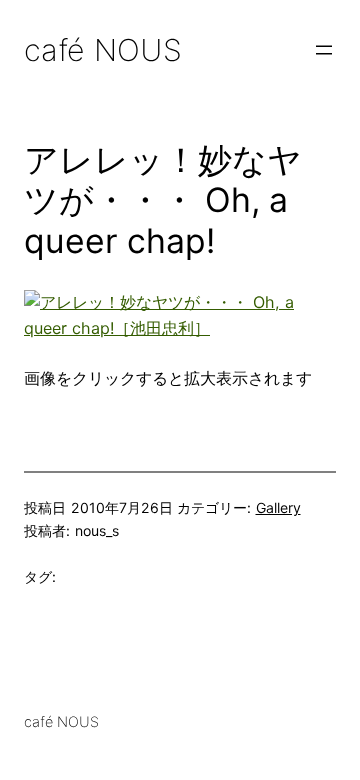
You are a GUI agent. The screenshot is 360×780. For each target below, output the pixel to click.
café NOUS (103, 50)
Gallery (278, 507)
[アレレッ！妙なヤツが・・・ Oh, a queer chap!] (180, 328)
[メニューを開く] (324, 50)
